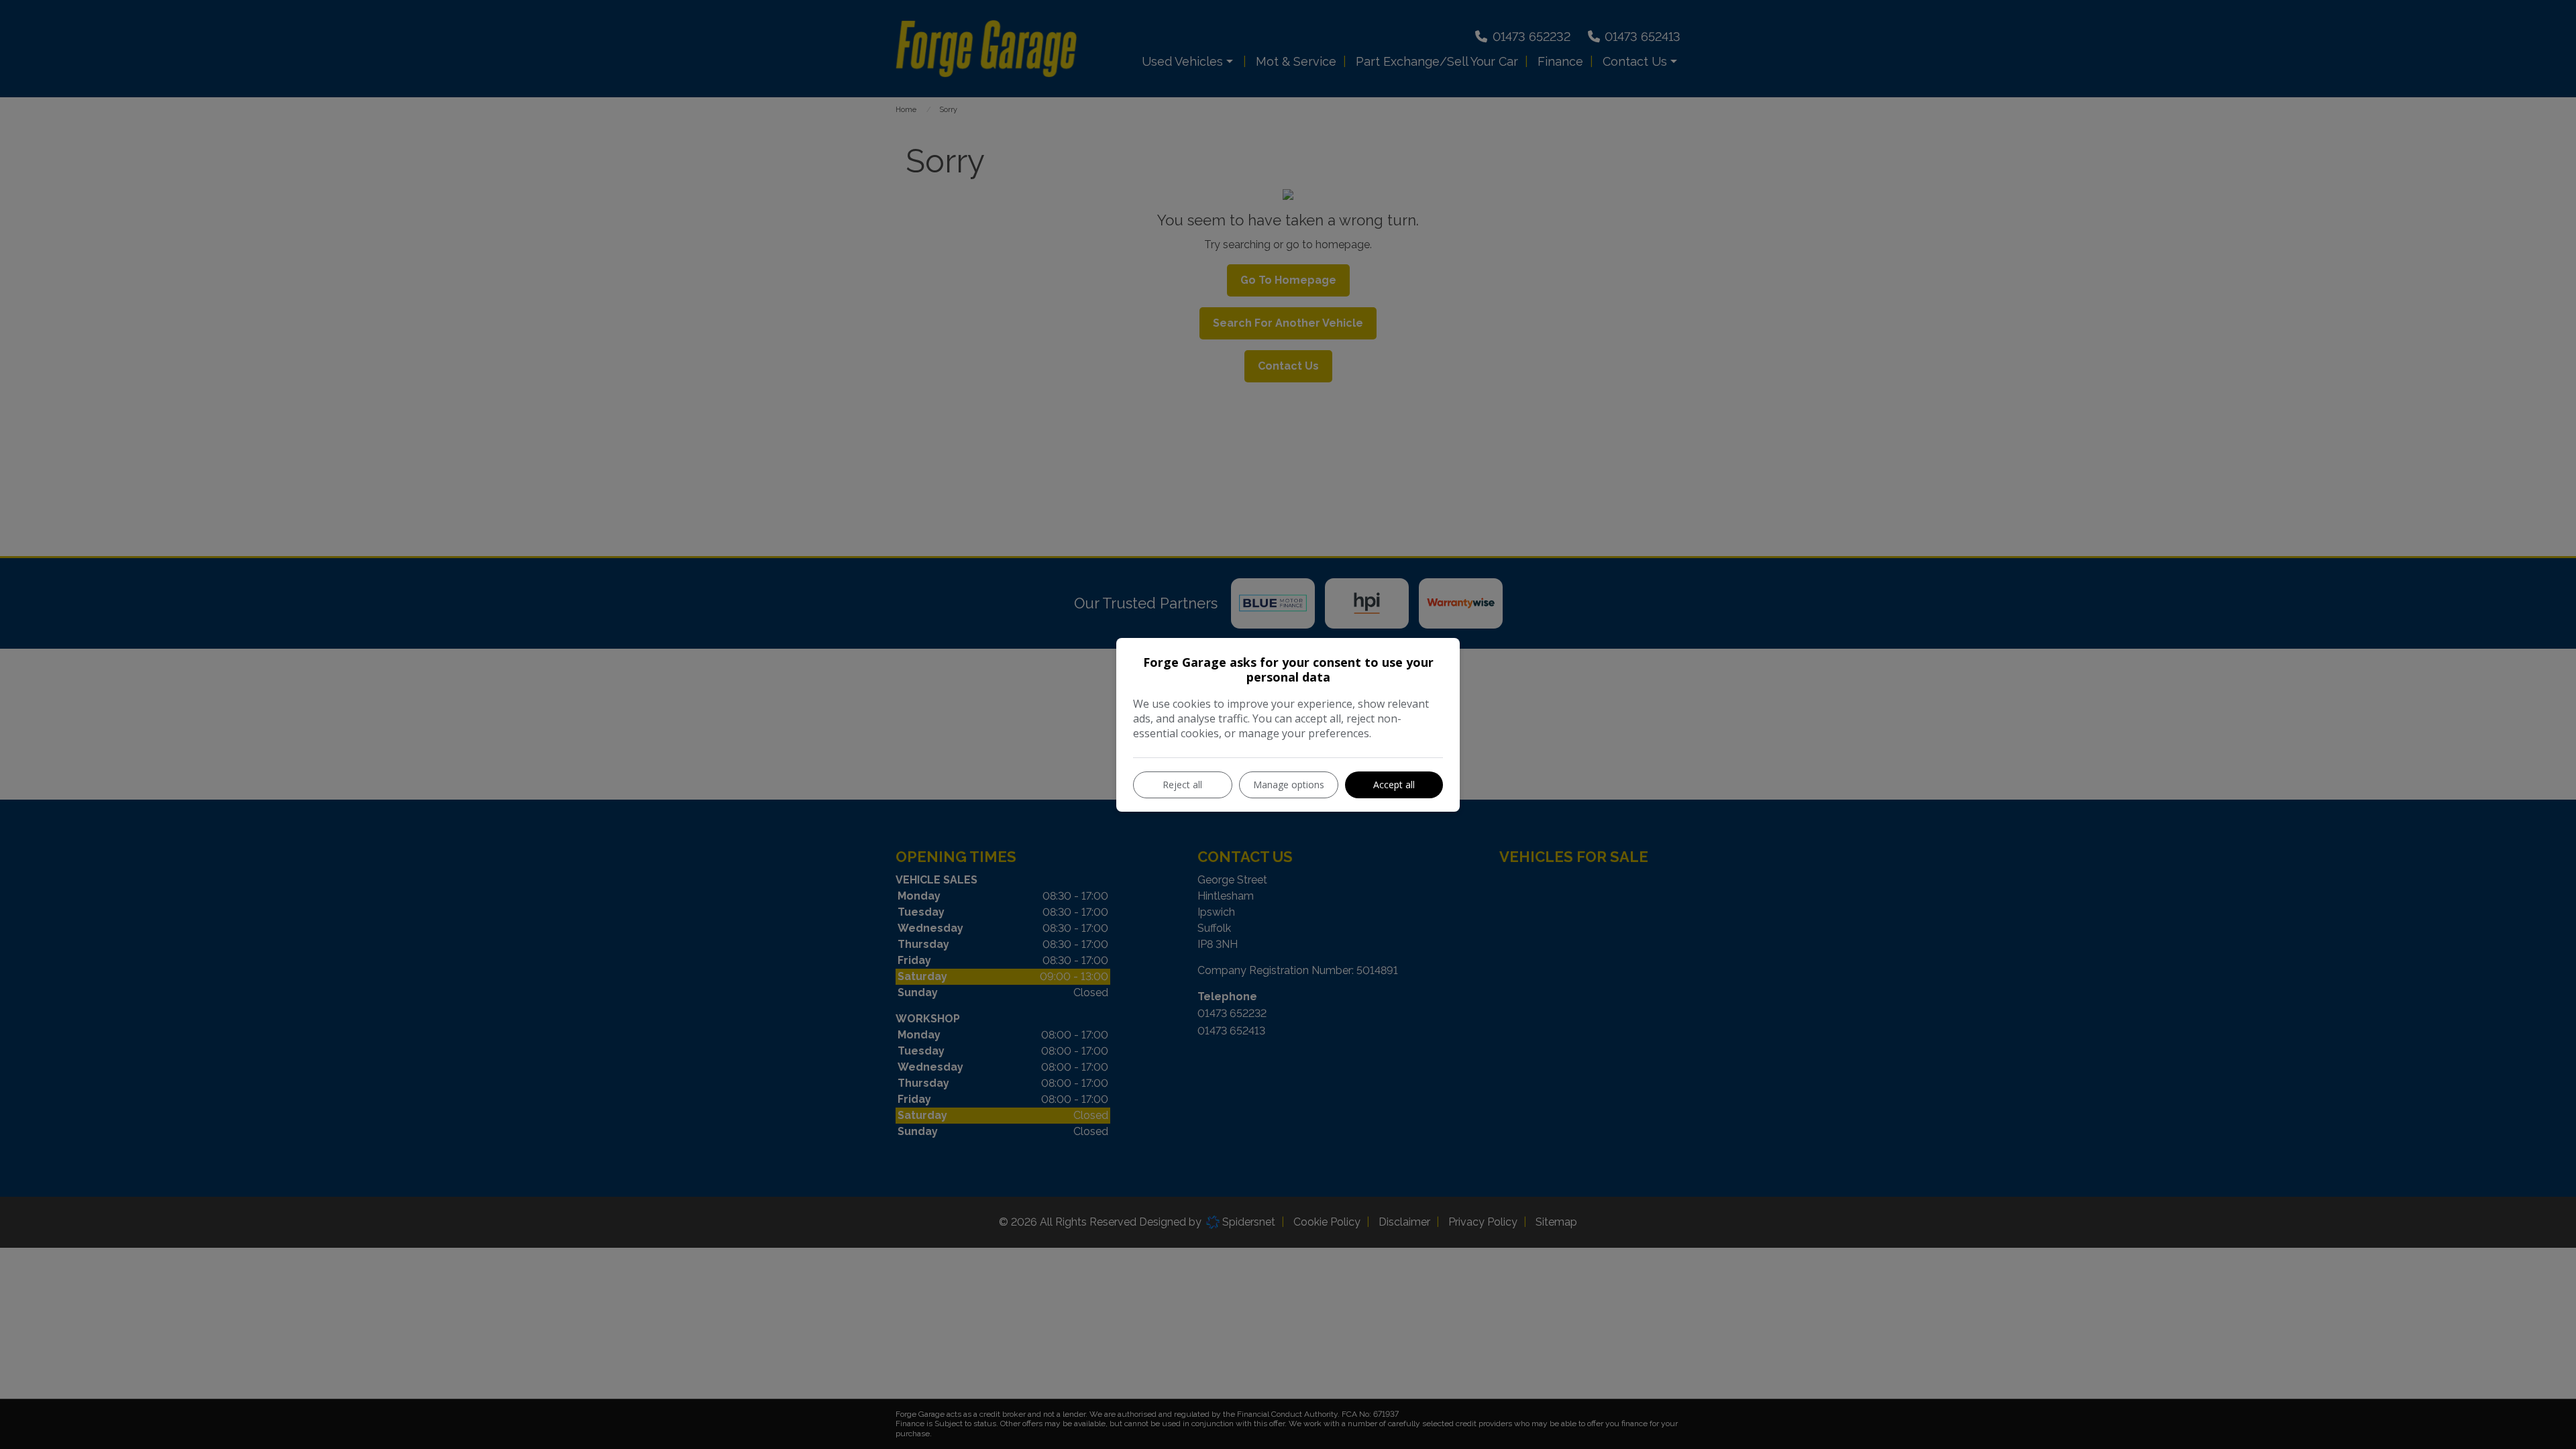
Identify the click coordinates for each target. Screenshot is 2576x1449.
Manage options (1289, 785)
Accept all (1394, 785)
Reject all (1182, 785)
